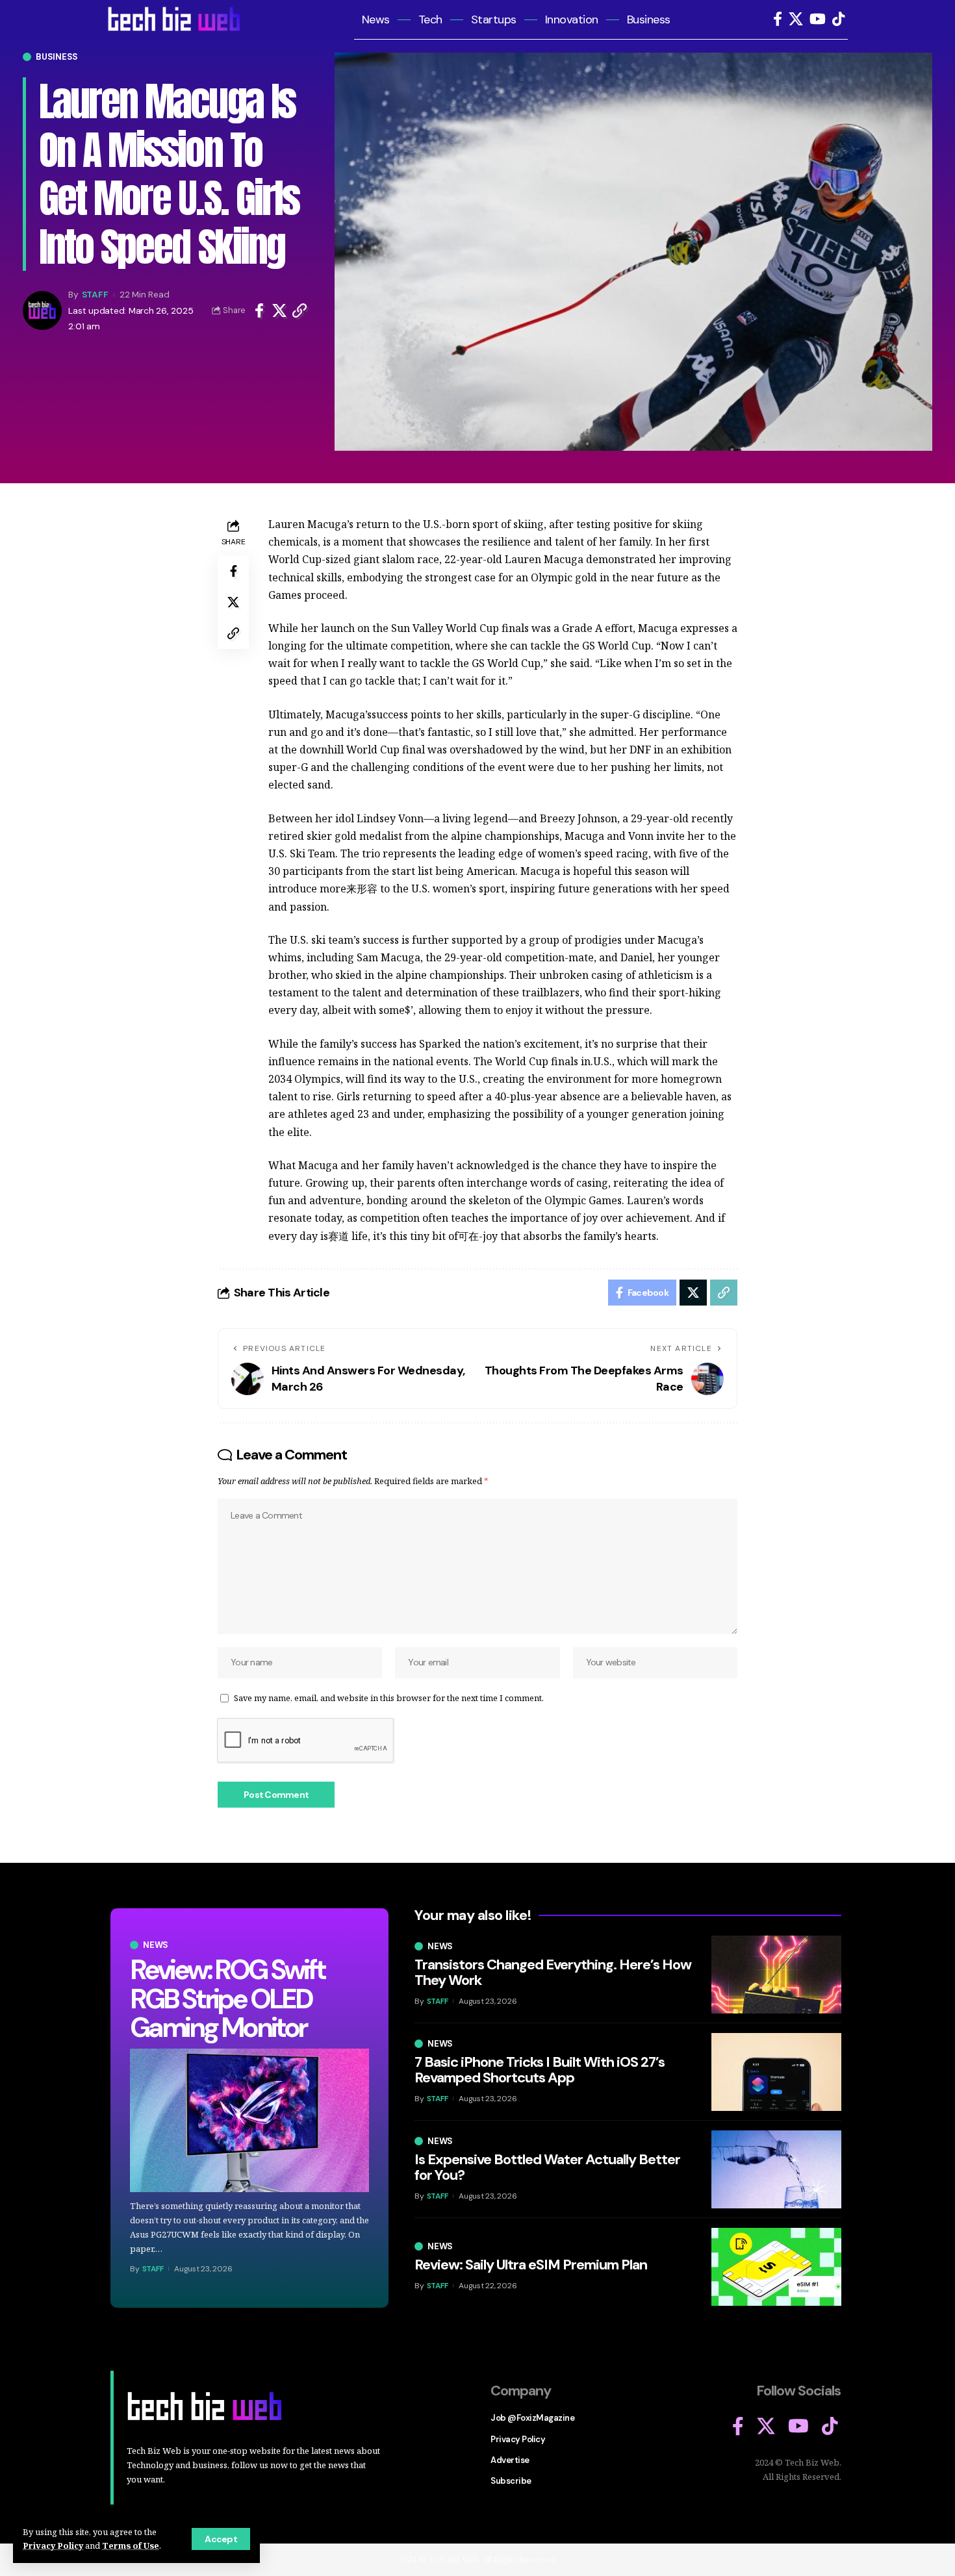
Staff (95, 294)
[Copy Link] (299, 310)
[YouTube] (818, 19)
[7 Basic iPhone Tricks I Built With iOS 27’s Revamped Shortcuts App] (776, 2072)
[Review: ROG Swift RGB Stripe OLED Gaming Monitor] (249, 2120)
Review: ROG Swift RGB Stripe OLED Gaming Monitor (227, 1998)
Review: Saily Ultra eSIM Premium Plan (531, 2265)
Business (57, 57)
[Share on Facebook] (259, 310)
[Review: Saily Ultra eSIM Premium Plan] (776, 2267)
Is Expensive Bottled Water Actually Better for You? (547, 2167)
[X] (796, 19)
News (156, 1945)
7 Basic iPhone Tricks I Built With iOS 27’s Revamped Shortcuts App (540, 2070)
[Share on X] (279, 310)
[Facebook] (778, 19)
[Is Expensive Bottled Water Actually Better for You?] (776, 2169)
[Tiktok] (838, 19)
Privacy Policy (53, 2545)
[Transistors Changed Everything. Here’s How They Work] (776, 1975)
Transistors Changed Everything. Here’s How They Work (553, 1972)
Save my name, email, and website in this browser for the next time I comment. (389, 1698)
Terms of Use (131, 2545)
